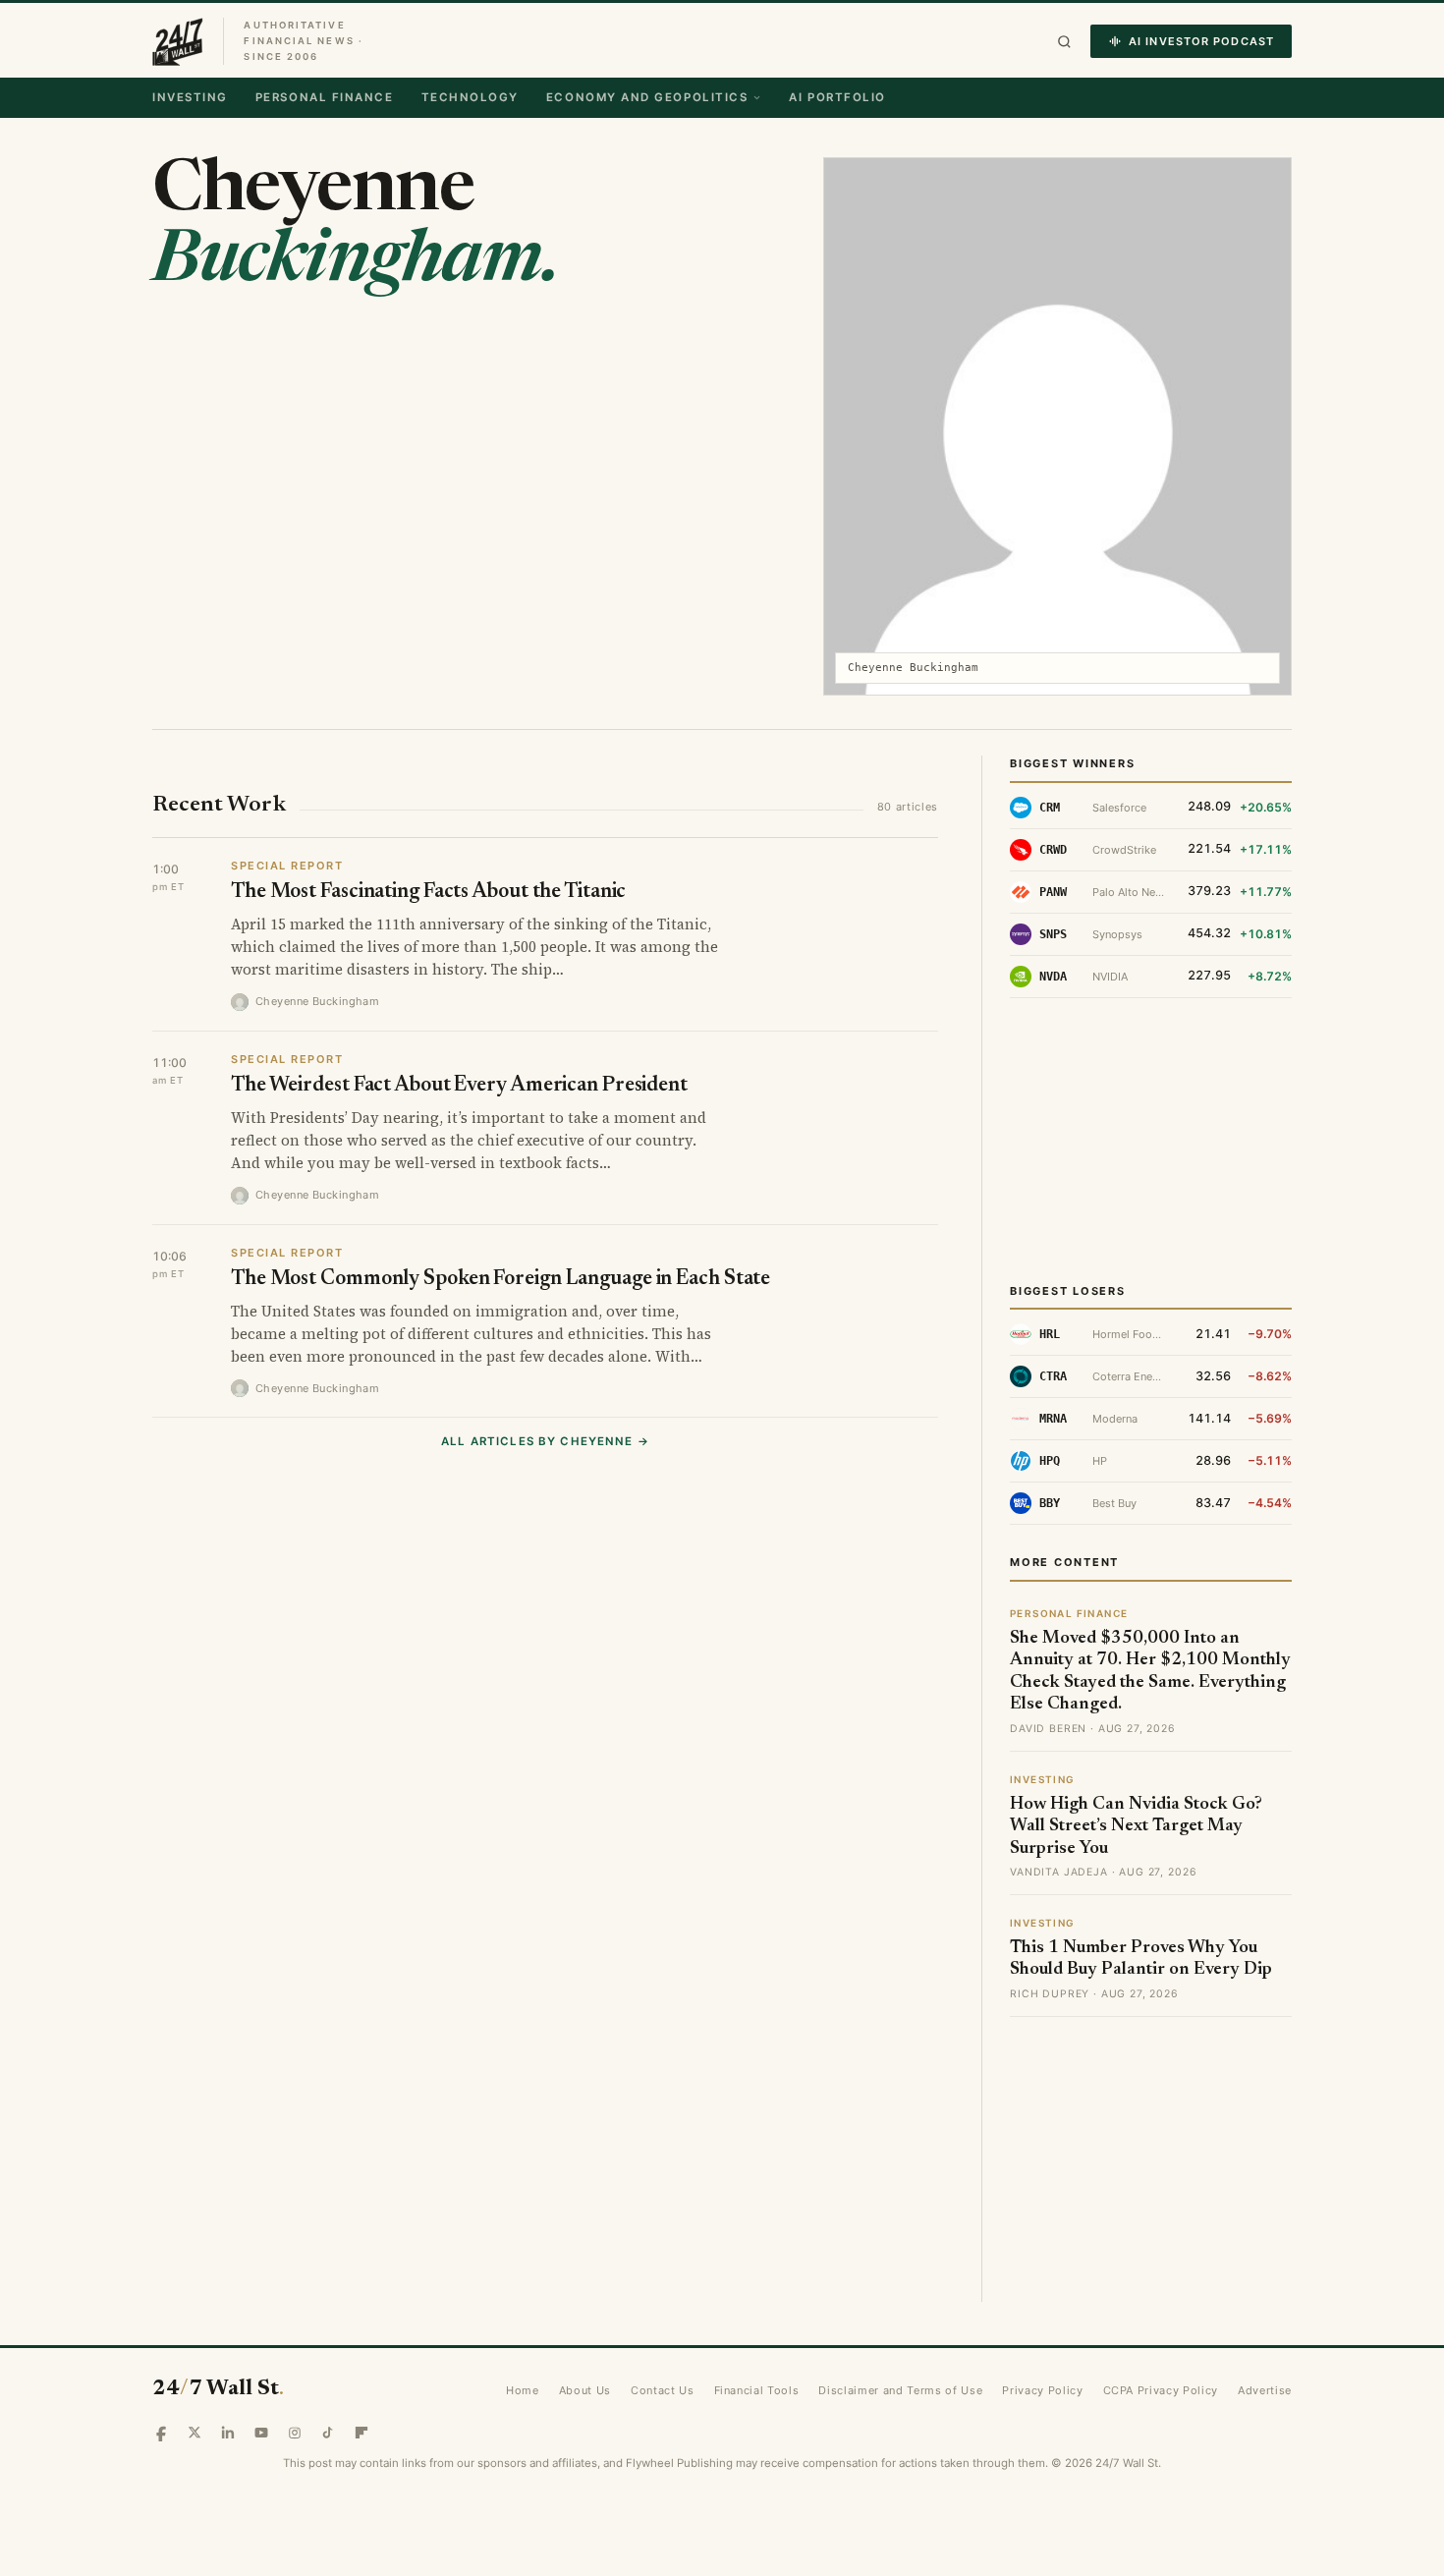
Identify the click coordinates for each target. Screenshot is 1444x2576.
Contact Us (663, 2390)
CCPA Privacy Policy (1161, 2390)
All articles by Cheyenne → (545, 1441)
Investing (190, 97)
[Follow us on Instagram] (295, 2433)
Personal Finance (325, 97)
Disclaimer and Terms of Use (900, 2390)
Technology (470, 97)
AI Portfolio (837, 97)
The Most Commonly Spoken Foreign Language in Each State (500, 1280)
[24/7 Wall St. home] (178, 41)
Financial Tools (757, 2390)
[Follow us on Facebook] (161, 2433)
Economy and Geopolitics (647, 97)
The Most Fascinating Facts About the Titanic (428, 893)
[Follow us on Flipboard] (361, 2433)
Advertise (1265, 2390)
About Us (585, 2390)
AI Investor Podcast (1201, 41)
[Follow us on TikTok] (328, 2433)
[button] (1064, 42)
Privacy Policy (1042, 2390)
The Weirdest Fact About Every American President (459, 1086)
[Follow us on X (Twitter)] (194, 2433)
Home (523, 2390)
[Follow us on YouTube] (261, 2433)
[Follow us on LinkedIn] (228, 2433)
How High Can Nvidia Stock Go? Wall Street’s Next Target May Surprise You (1136, 1827)
